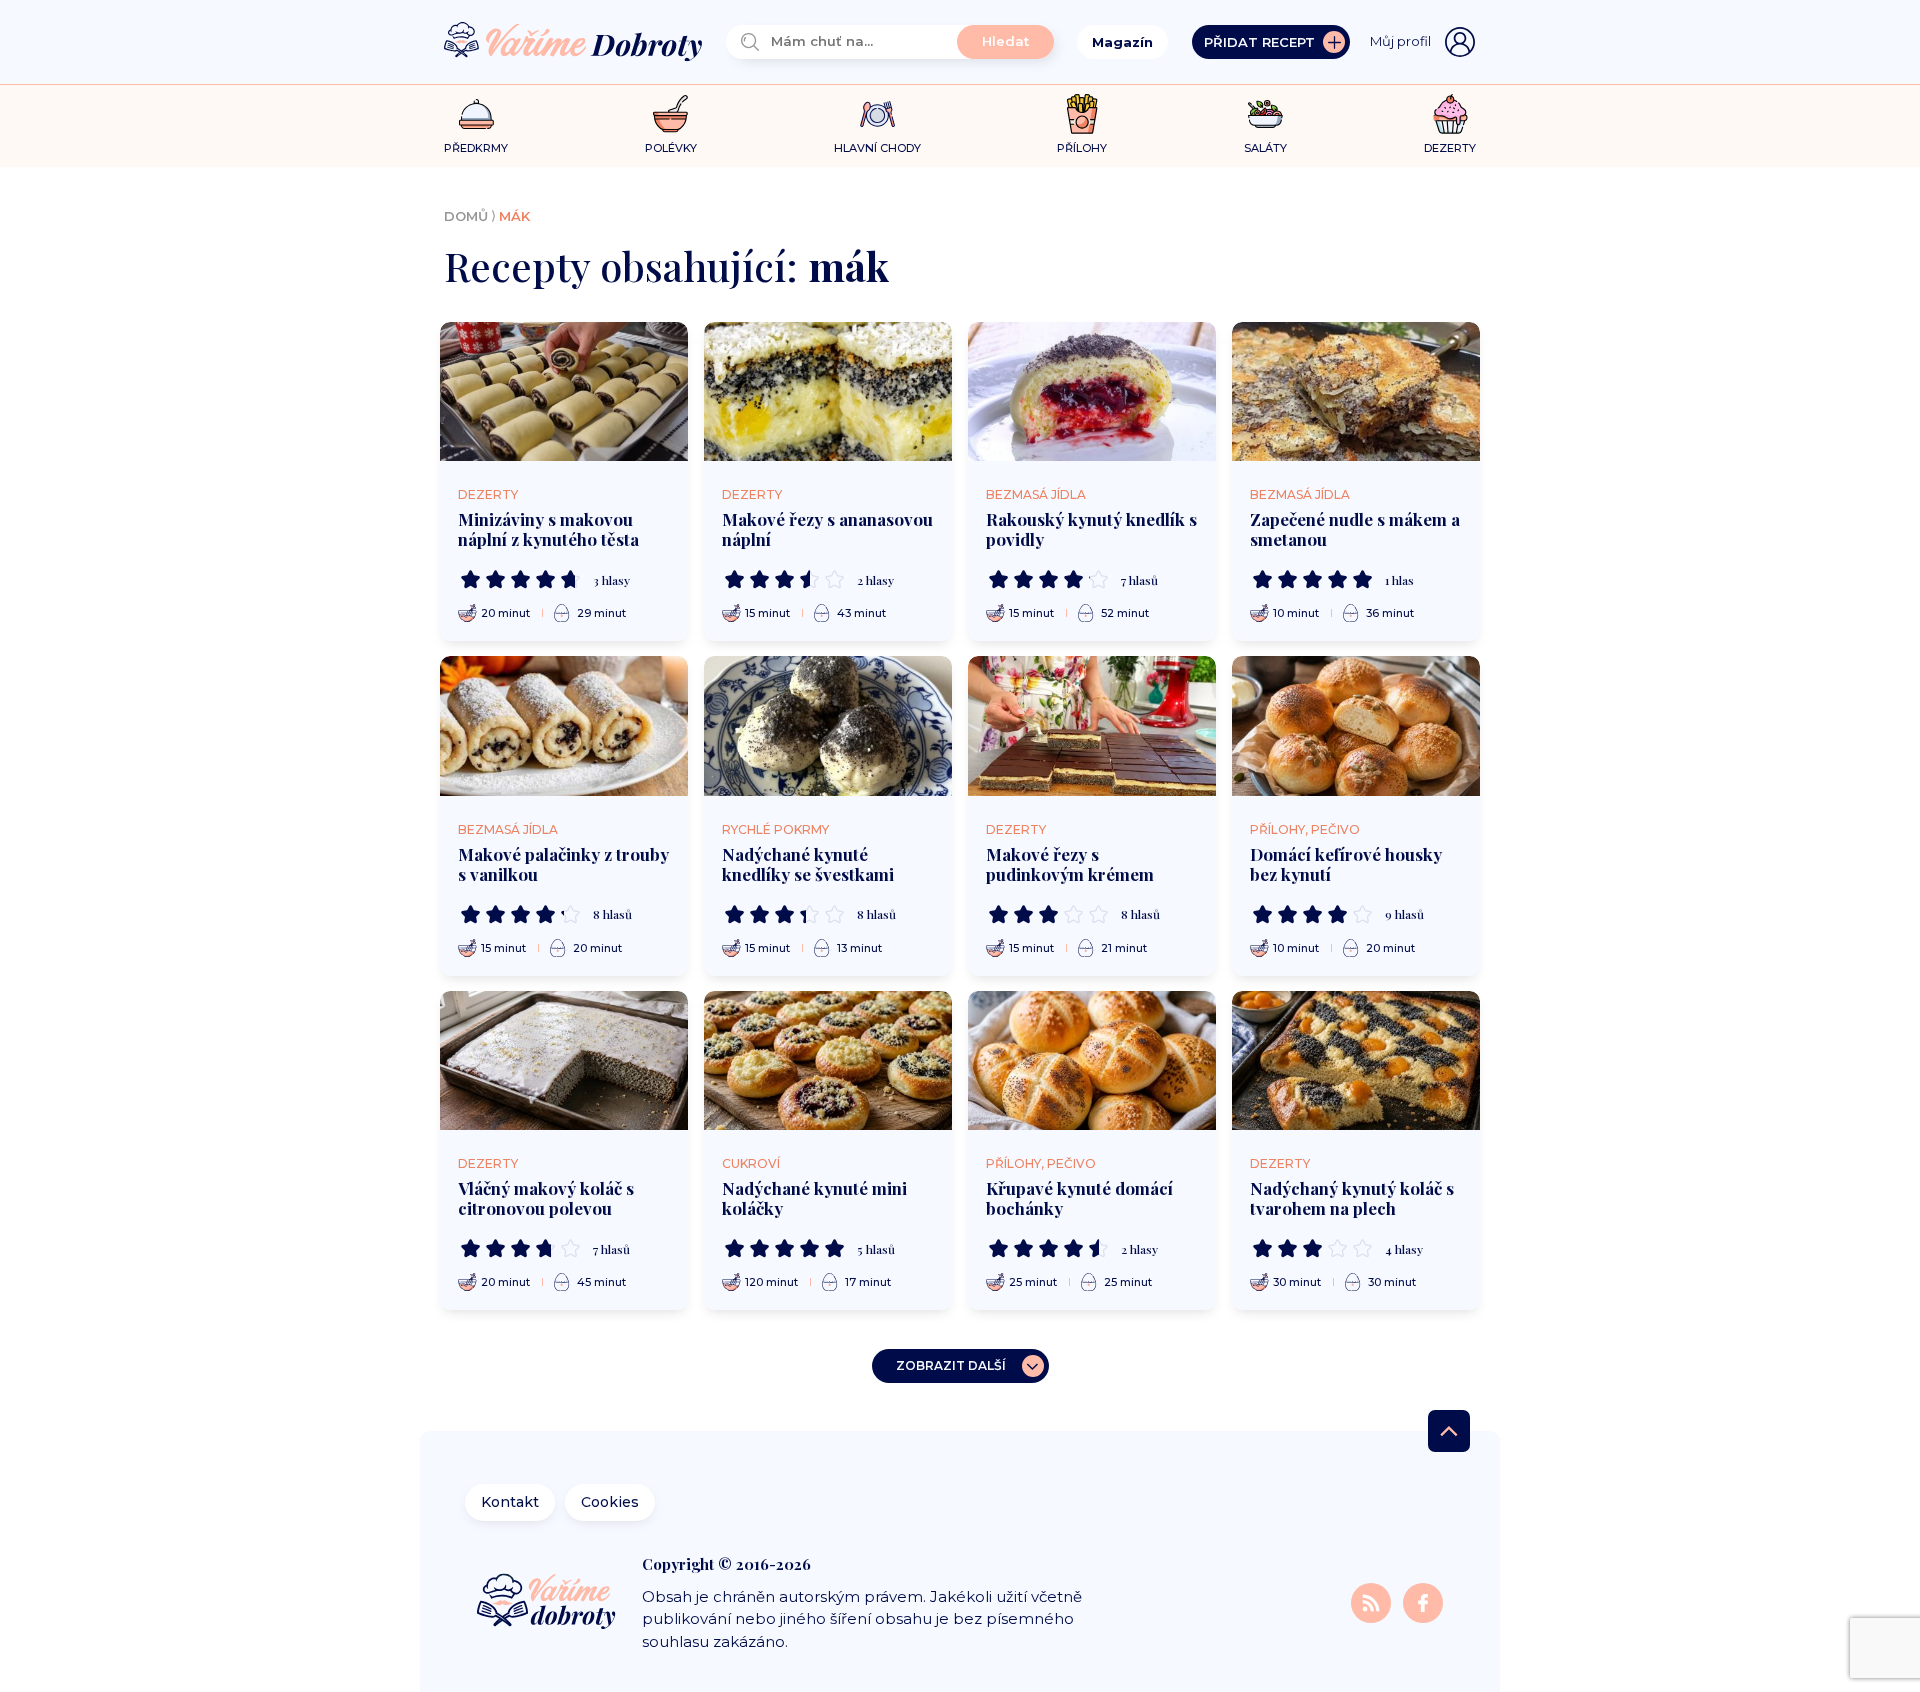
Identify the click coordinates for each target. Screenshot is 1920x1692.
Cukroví (751, 1163)
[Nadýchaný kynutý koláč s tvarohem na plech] (1356, 1061)
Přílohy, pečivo (1305, 829)
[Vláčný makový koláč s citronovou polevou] (564, 1061)
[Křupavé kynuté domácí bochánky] (1092, 1061)
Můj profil (1400, 41)
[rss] (1373, 1601)
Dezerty (488, 494)
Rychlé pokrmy (775, 829)
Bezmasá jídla (1036, 494)
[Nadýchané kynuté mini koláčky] (828, 1061)
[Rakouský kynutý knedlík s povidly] (1092, 392)
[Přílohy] (1082, 114)
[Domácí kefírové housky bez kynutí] (1356, 726)
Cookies (610, 1502)
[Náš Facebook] (1423, 1601)
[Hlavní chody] (877, 114)
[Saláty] (1265, 114)
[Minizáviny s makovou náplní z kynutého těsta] (564, 392)
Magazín (1122, 42)
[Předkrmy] (476, 113)
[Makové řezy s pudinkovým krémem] (1092, 726)
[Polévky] (670, 114)
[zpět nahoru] (1449, 1431)
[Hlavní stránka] (573, 42)
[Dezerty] (1450, 114)
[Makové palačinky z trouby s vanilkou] (564, 726)
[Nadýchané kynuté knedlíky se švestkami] (828, 726)
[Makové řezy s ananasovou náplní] (828, 392)
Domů (466, 216)
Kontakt (510, 1502)
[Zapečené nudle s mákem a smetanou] (1356, 392)
